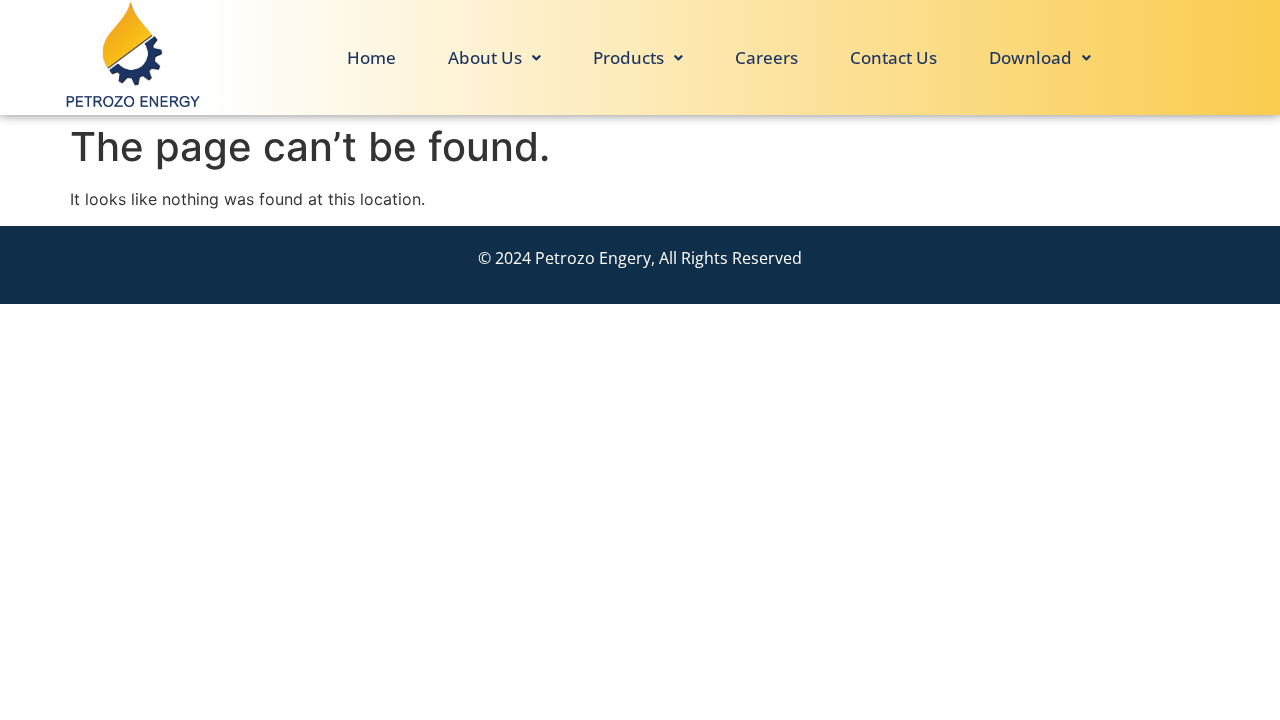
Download (1030, 57)
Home (371, 57)
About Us (485, 57)
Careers (766, 57)
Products (628, 57)
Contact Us (893, 57)
